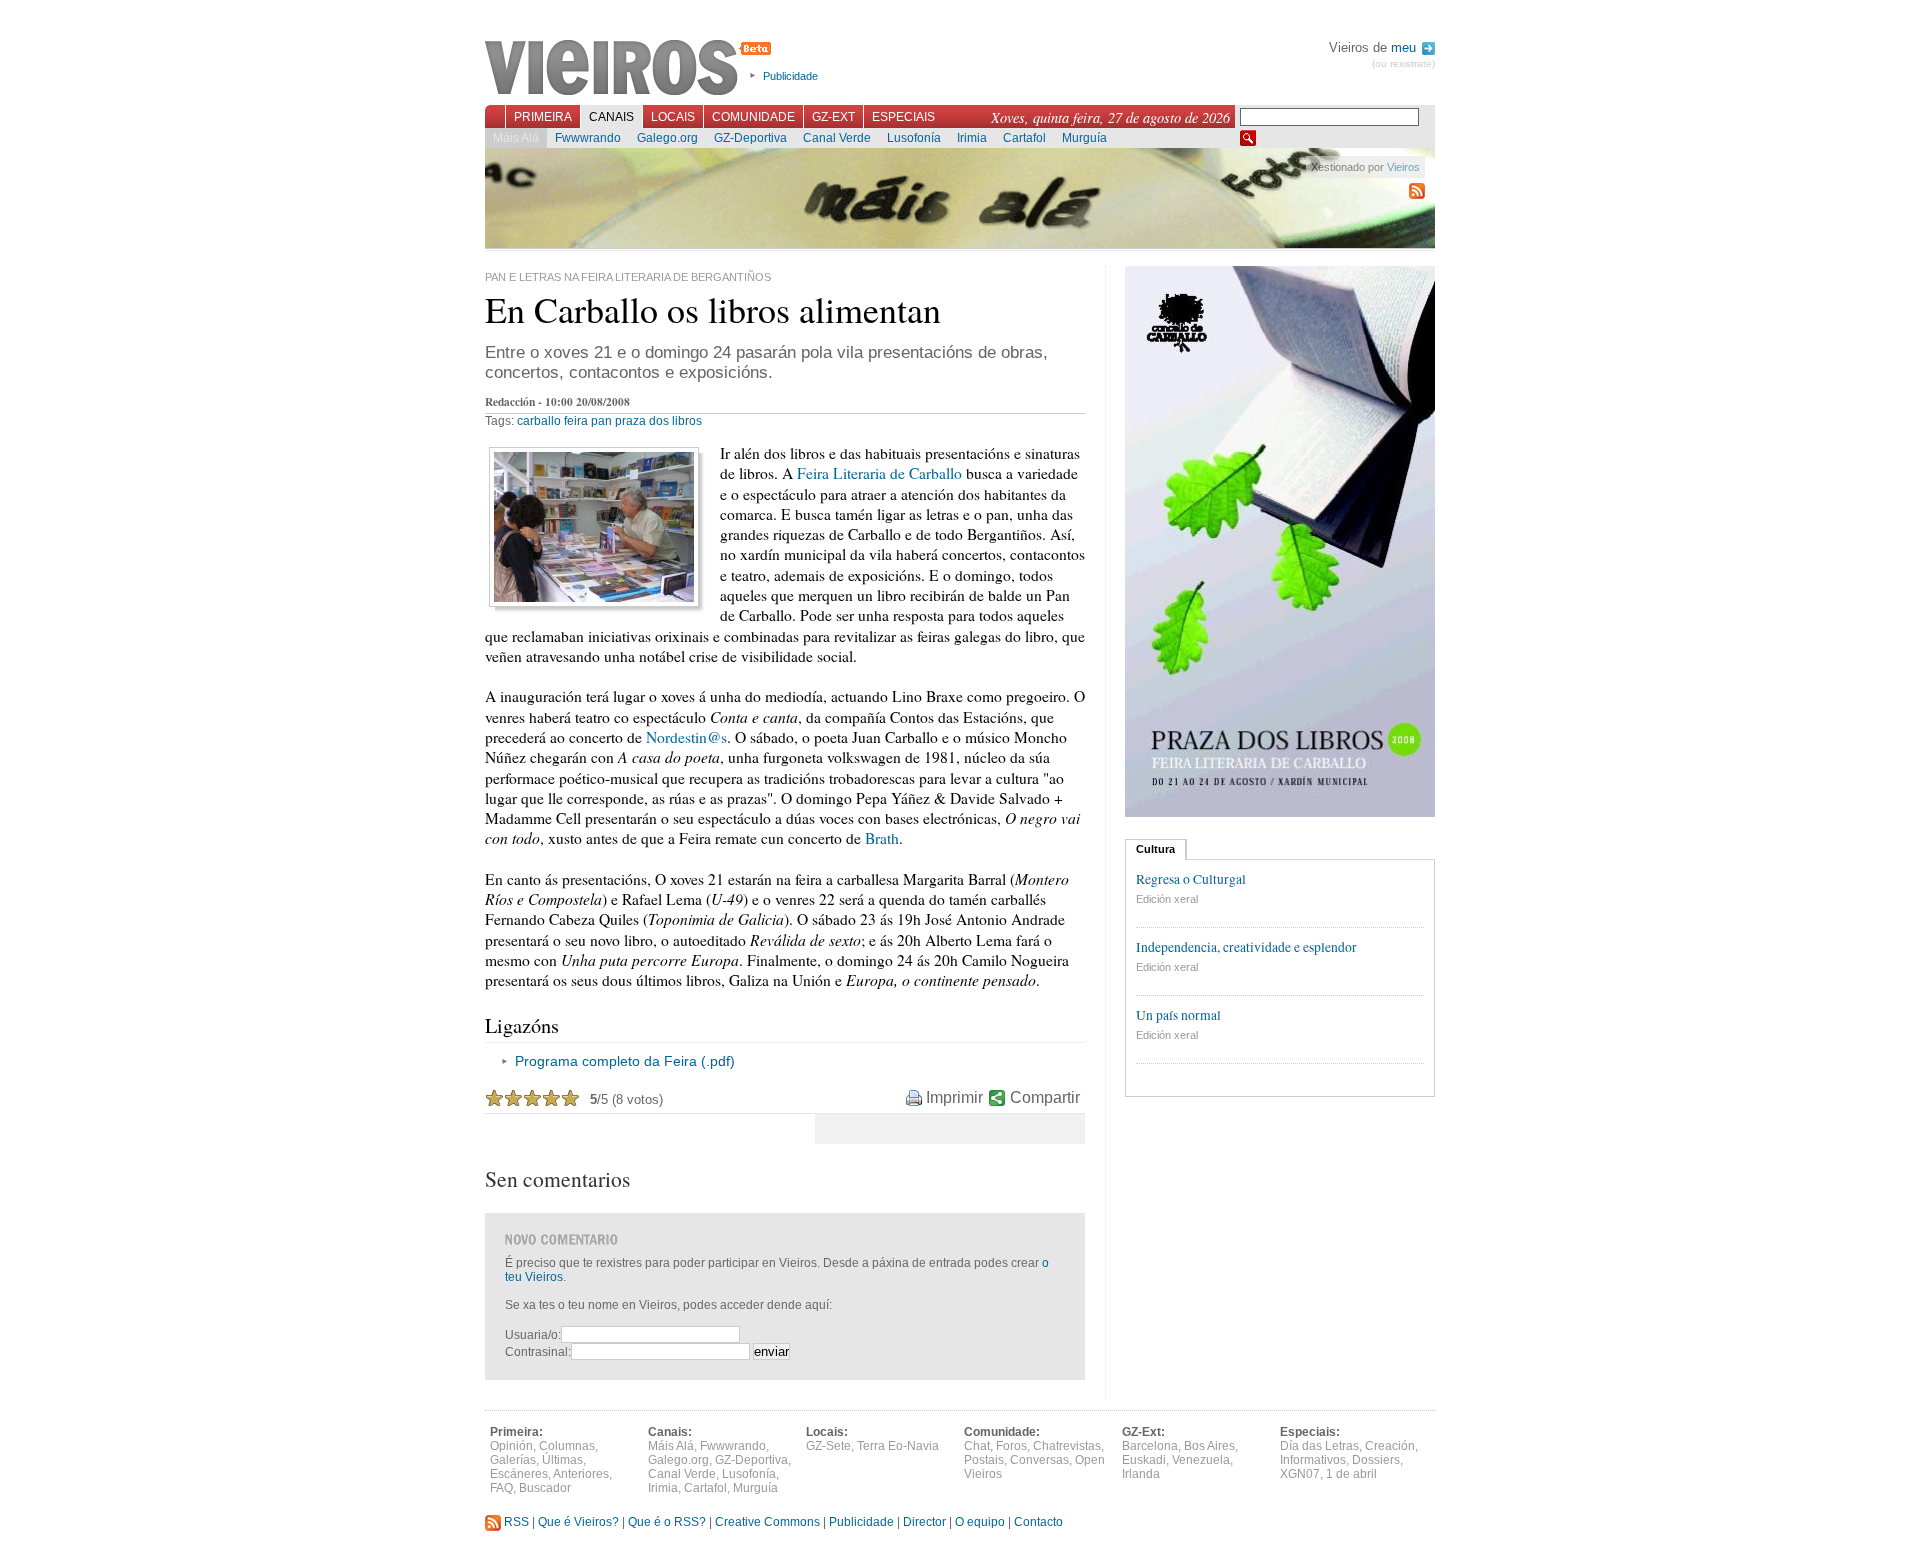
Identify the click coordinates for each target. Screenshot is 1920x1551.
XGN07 (1300, 1474)
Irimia (972, 138)
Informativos (1313, 1460)
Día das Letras (1319, 1446)
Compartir (1045, 1097)
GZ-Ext (833, 117)
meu (1405, 47)
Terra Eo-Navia (898, 1446)
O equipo (980, 1522)
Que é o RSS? (667, 1522)
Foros (1011, 1446)
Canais (611, 117)
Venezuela (1201, 1460)
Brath (882, 838)
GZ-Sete (828, 1446)
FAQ (501, 1488)
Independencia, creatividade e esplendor (1246, 947)
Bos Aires (1209, 1446)
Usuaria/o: (533, 1335)
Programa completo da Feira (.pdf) (625, 1061)
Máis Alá (516, 138)
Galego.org (667, 138)
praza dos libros (658, 421)
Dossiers (1376, 1460)
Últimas (562, 1460)
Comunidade (753, 117)
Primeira (543, 117)
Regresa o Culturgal (1191, 879)
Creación (1390, 1446)
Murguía (1084, 138)
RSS (515, 1522)
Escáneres (519, 1474)
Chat (977, 1446)
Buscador (545, 1488)
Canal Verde (837, 138)
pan (601, 421)
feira (576, 421)
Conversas (1039, 1460)
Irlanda (1141, 1474)
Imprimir (954, 1097)
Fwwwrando (588, 138)
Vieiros (631, 69)
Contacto (1038, 1522)
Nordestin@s (686, 737)
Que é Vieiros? (578, 1522)
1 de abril (1351, 1474)
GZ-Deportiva (750, 138)
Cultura (1155, 849)
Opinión (511, 1446)
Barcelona (1150, 1446)
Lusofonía (914, 138)
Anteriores (581, 1474)
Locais (673, 117)
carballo (539, 421)
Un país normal (1178, 1015)
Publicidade (790, 76)
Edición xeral (1167, 899)
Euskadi (1144, 1460)
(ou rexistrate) (1403, 63)
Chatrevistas (1067, 1446)
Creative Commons (767, 1522)
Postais (984, 1460)
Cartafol (1024, 138)
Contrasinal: (538, 1352)
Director (924, 1522)
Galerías (513, 1460)
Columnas (567, 1446)
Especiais (903, 117)
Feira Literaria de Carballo (879, 473)
